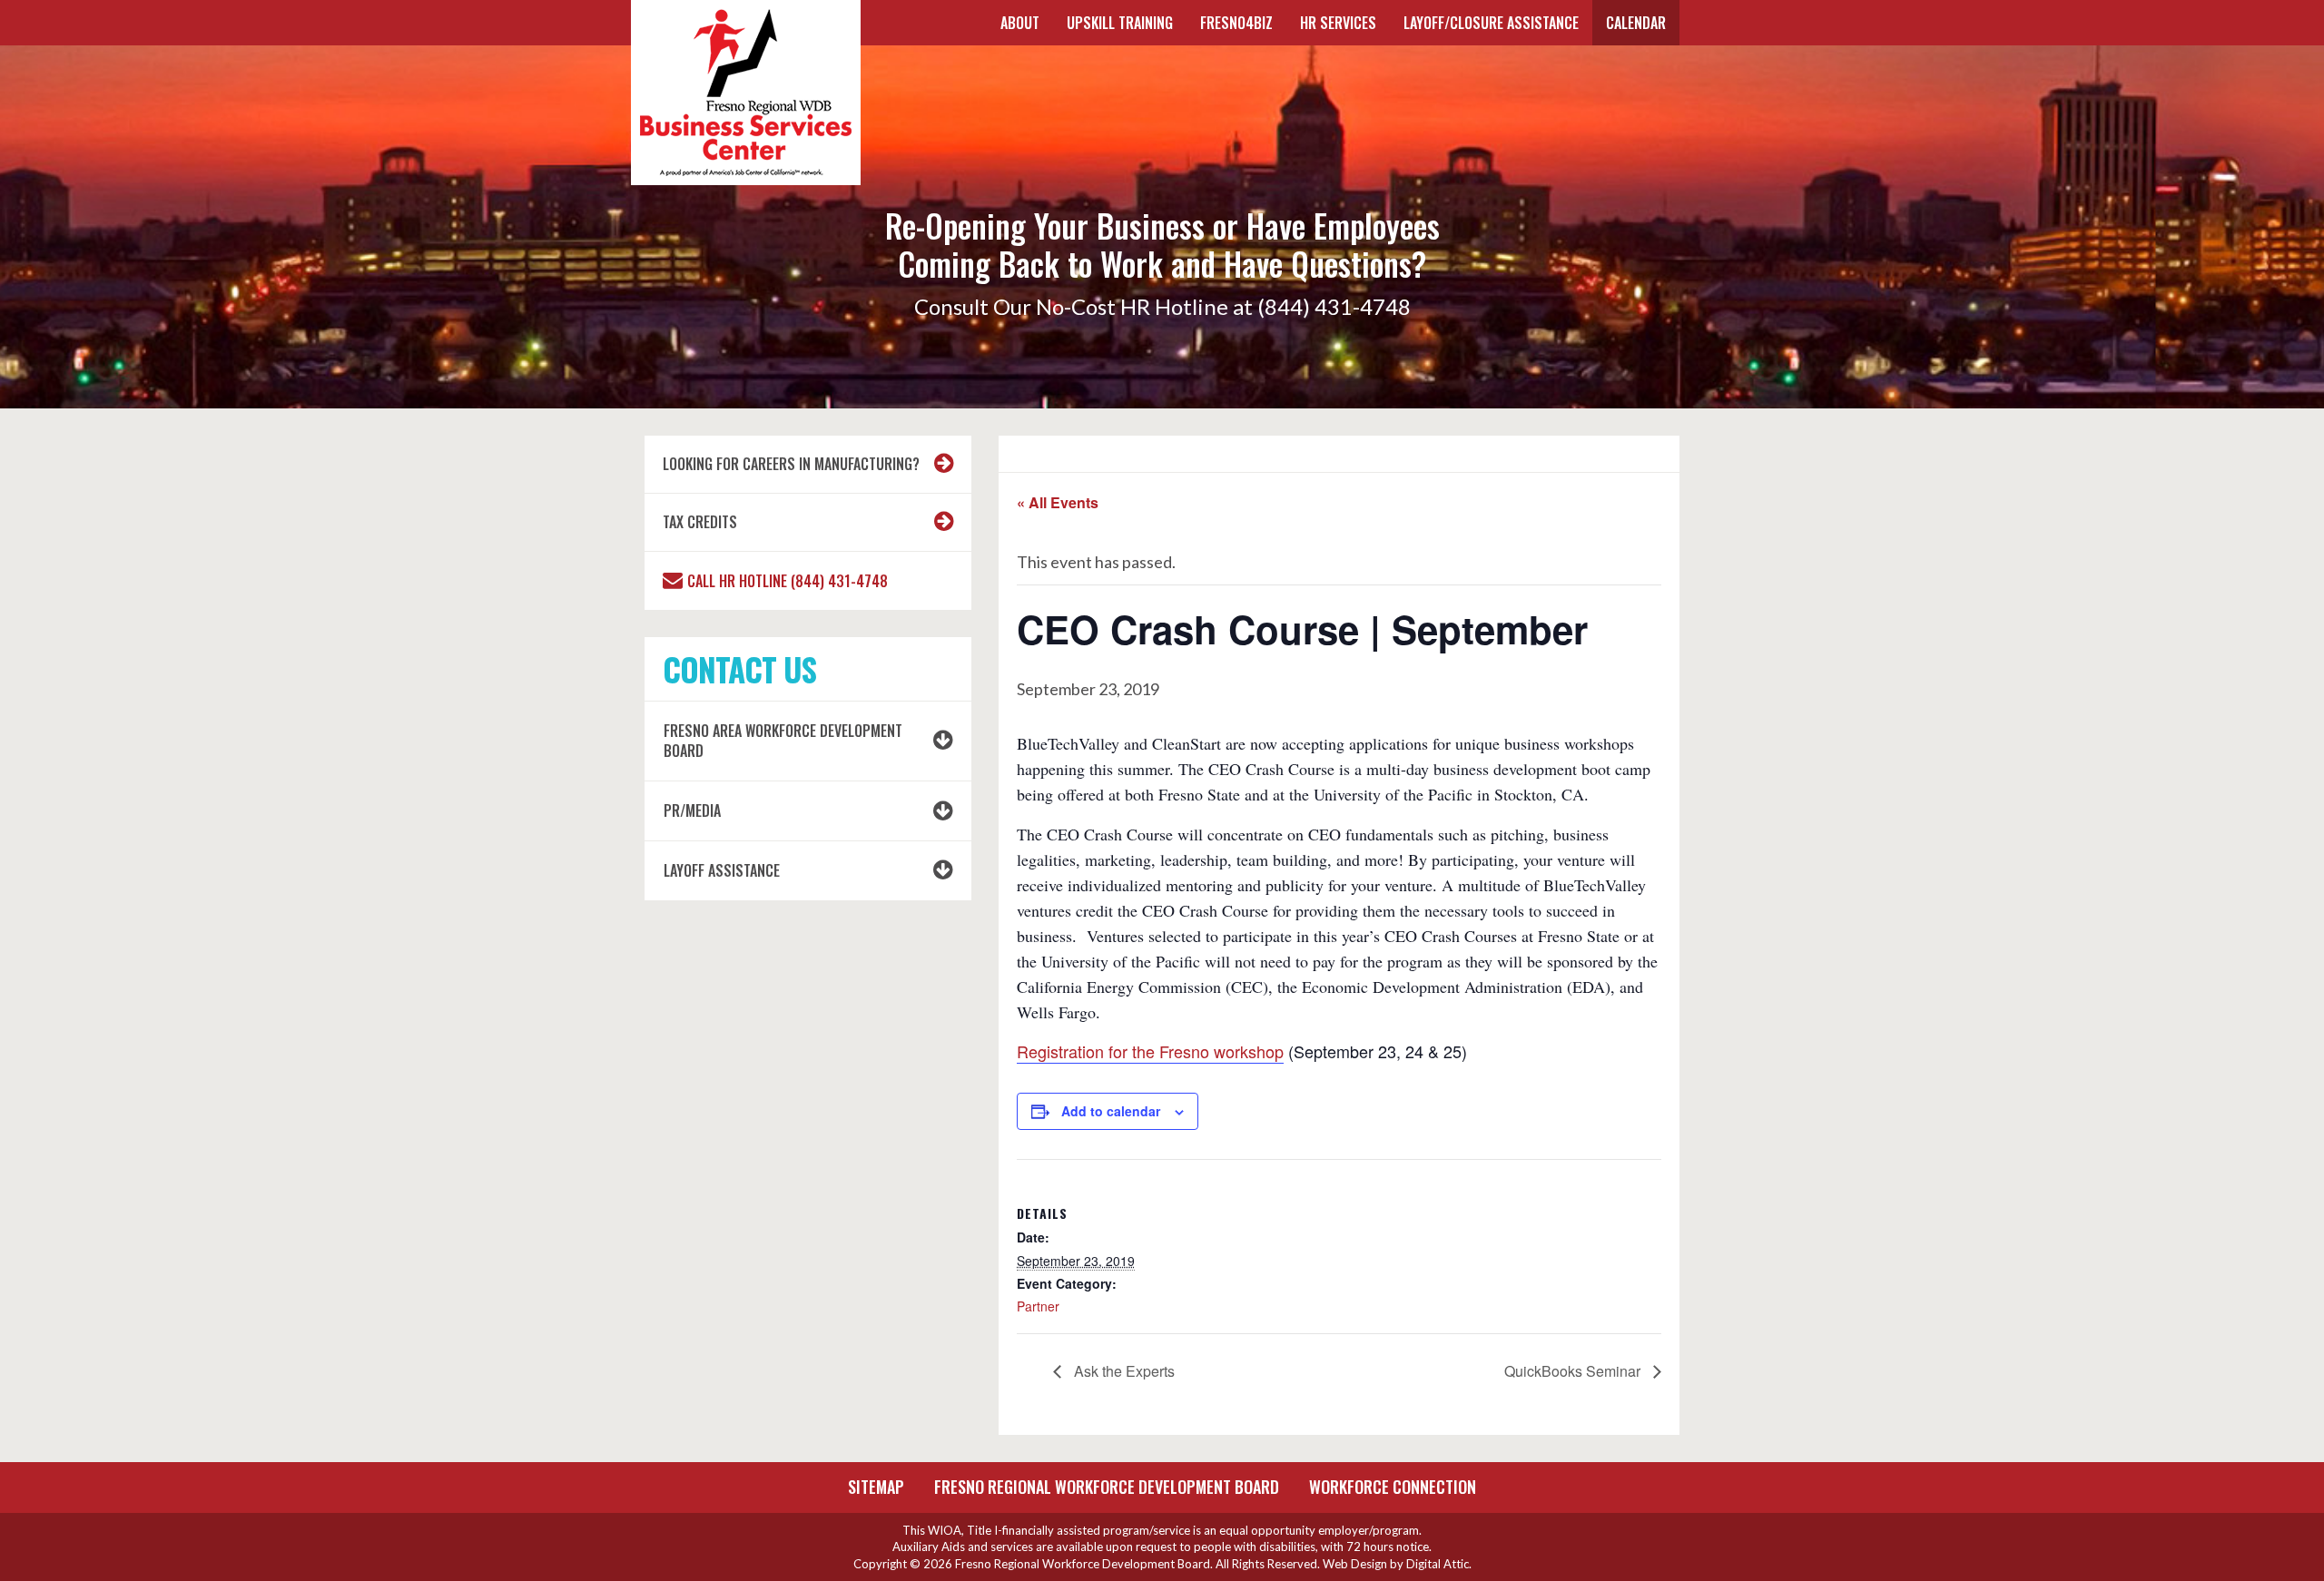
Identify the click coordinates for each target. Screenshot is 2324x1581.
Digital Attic (1438, 1564)
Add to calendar (1111, 1111)
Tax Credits (700, 522)
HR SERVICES (1338, 23)
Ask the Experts (1123, 1371)
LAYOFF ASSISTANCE (722, 870)
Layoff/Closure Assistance (1491, 23)
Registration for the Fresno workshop (1150, 1051)
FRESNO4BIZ (1236, 23)
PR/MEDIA (692, 810)
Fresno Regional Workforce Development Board (1107, 1487)
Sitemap (876, 1487)
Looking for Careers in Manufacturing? (791, 464)
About (1020, 23)
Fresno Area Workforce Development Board (783, 741)
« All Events (1058, 502)
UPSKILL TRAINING (1120, 23)
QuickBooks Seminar (1574, 1371)
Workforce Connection (1393, 1487)
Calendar (1636, 23)
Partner (1038, 1306)
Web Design (1355, 1564)
